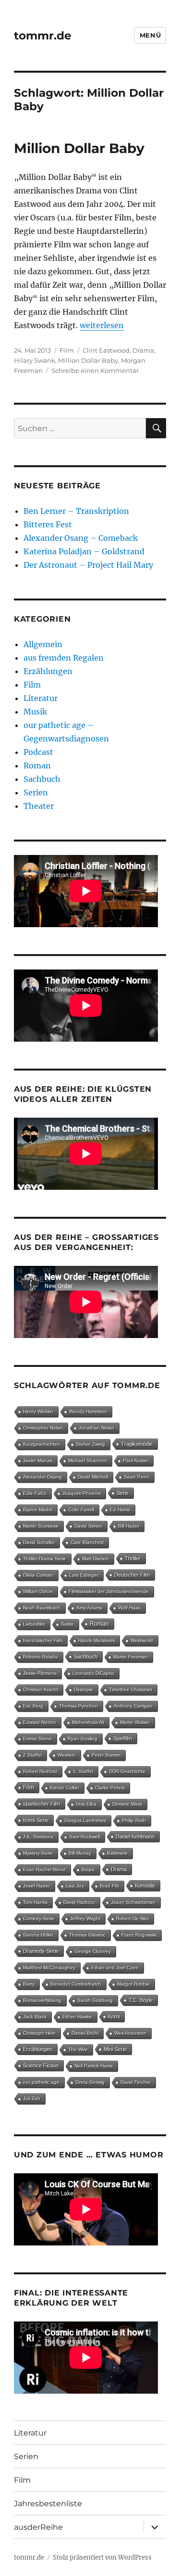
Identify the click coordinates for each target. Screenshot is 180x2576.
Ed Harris (120, 1510)
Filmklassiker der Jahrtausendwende (109, 1591)
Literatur (41, 698)
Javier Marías (38, 1460)
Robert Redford (40, 1771)
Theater (39, 806)
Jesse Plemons (40, 1673)
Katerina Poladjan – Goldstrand (84, 551)
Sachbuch (42, 779)
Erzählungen (48, 671)
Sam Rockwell (84, 1837)
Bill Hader (129, 1526)
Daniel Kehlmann (135, 1836)
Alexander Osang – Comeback (81, 538)
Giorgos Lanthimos (85, 1820)
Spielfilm (123, 1738)
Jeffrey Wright (85, 1919)
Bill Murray (80, 1853)
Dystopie (84, 1690)
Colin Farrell (81, 1510)
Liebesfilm (34, 1624)
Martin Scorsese (41, 1526)
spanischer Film (42, 1804)
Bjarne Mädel (38, 1510)
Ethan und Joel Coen (115, 1968)
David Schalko (39, 1542)
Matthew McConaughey (49, 1968)
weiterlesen (102, 325)
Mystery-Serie (38, 1853)
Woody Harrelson (88, 1411)
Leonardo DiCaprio (93, 1673)
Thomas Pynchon (78, 1706)
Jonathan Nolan (96, 1428)
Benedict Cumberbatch (76, 1984)
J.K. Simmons (38, 1837)
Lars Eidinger (84, 1575)
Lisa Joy (75, 1886)
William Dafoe (38, 1591)
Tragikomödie (137, 1444)
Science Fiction (41, 2066)
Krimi (114, 2016)
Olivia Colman (38, 1575)
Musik (35, 712)
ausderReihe (38, 2527)
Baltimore (117, 1853)
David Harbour (79, 1902)
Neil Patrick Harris (94, 2066)
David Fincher (136, 2082)
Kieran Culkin (65, 1788)
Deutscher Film (132, 1575)
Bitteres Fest (48, 524)
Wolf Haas (129, 1608)
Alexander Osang (42, 1477)
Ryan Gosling (83, 1739)
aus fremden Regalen (64, 658)
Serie (123, 1493)
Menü (150, 35)
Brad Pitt (109, 1886)
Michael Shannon (88, 1460)
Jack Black (35, 2017)
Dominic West (127, 1804)
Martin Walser (135, 1722)
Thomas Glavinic (87, 1935)
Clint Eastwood (106, 350)
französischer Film (43, 1640)
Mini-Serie (115, 2049)
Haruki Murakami (96, 1640)
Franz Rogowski (139, 1935)
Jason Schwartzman (133, 1902)
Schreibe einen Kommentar (95, 370)
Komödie (145, 1886)
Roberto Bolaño (41, 1657)
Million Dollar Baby (79, 148)
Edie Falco (35, 1493)
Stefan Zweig (90, 1444)
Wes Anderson (130, 2033)
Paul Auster (136, 1460)
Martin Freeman (131, 1657)
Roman (37, 765)
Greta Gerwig (90, 2082)
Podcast (38, 752)
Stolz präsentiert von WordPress (102, 2557)
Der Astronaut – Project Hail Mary (88, 565)
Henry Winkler (38, 1411)
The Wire (78, 2049)
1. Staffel (83, 1771)
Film (67, 350)
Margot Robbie (133, 1984)
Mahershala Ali (88, 1722)
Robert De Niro (132, 1919)
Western (67, 1755)
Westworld (142, 1640)
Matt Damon (96, 1559)
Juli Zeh (32, 2098)
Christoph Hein (39, 2033)
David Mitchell (93, 1477)
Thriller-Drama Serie (45, 1559)
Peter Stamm (106, 1755)
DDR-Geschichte (127, 1771)
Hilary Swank (35, 360)
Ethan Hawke (77, 2017)
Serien (36, 792)
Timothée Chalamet (131, 1690)
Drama (143, 350)
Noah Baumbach (42, 1608)
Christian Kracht (41, 1690)
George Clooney (93, 1951)
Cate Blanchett (87, 1542)
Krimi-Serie (36, 1820)
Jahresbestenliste (48, 2504)
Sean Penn (137, 1477)
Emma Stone (37, 1739)
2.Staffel (32, 1755)
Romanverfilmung (42, 2000)
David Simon (88, 1526)
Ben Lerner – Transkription (76, 511)
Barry (29, 1984)
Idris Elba (86, 1804)
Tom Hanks (35, 1902)
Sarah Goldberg (95, 2000)
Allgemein (43, 644)
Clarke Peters (110, 1788)
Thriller (133, 1558)
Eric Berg (33, 1706)
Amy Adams (89, 1608)
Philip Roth (134, 1820)
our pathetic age (41, 2082)
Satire (67, 1624)
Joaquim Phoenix (82, 1493)
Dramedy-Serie (41, 1951)
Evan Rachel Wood (44, 1869)
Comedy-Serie (39, 1919)
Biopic (88, 1869)
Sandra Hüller (38, 1935)
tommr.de (43, 36)
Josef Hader (36, 1886)
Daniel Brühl (85, 2033)
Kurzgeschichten (42, 1444)
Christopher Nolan (43, 1428)
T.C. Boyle (141, 2000)
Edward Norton (40, 1722)
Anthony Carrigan (133, 1706)
